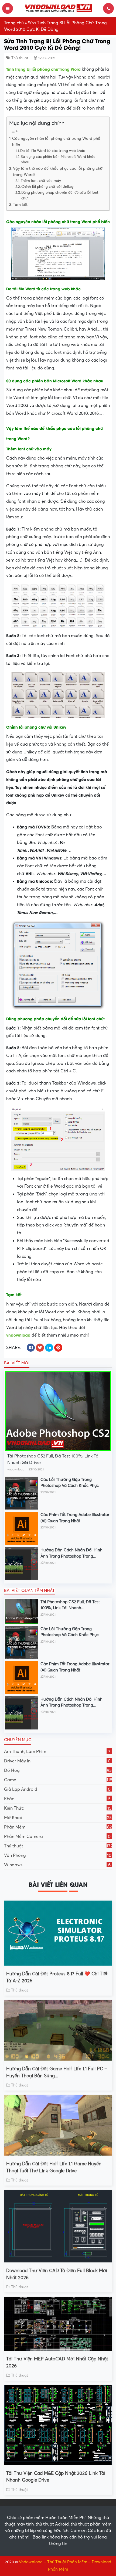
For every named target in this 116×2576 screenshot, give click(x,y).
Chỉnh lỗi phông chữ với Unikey (47, 187)
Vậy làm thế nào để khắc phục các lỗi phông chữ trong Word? (58, 171)
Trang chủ (14, 23)
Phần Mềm (58, 1827)
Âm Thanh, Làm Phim (57, 1752)
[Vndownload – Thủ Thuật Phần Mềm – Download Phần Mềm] (58, 8)
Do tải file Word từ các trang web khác (53, 151)
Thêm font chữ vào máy (41, 181)
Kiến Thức (58, 1808)
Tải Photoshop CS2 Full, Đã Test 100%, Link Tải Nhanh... (70, 1605)
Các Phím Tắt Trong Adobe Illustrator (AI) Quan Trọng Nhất (75, 1518)
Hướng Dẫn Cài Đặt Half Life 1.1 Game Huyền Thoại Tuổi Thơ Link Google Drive (54, 2167)
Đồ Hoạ (58, 1770)
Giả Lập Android (57, 1789)
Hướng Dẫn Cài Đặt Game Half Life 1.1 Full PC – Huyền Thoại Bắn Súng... (57, 2072)
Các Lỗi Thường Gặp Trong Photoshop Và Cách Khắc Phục (70, 1483)
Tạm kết (20, 205)
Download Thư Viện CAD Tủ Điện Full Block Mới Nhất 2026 (57, 2274)
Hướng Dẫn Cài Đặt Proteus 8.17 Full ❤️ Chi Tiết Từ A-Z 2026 (57, 1977)
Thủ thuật (20, 58)
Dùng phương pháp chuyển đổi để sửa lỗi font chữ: (60, 196)
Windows (57, 1865)
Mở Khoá (58, 1818)
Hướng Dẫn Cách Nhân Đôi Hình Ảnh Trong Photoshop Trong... (71, 1553)
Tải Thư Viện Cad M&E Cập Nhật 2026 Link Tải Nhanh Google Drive (56, 2477)
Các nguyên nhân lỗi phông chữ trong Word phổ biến (56, 142)
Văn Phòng (58, 1855)
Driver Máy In (57, 1761)
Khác (57, 1799)
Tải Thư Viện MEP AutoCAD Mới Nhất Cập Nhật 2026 (57, 2362)
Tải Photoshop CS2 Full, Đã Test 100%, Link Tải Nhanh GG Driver (53, 1459)
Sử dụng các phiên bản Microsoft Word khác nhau (58, 160)
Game (58, 1780)
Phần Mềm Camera (57, 1837)
